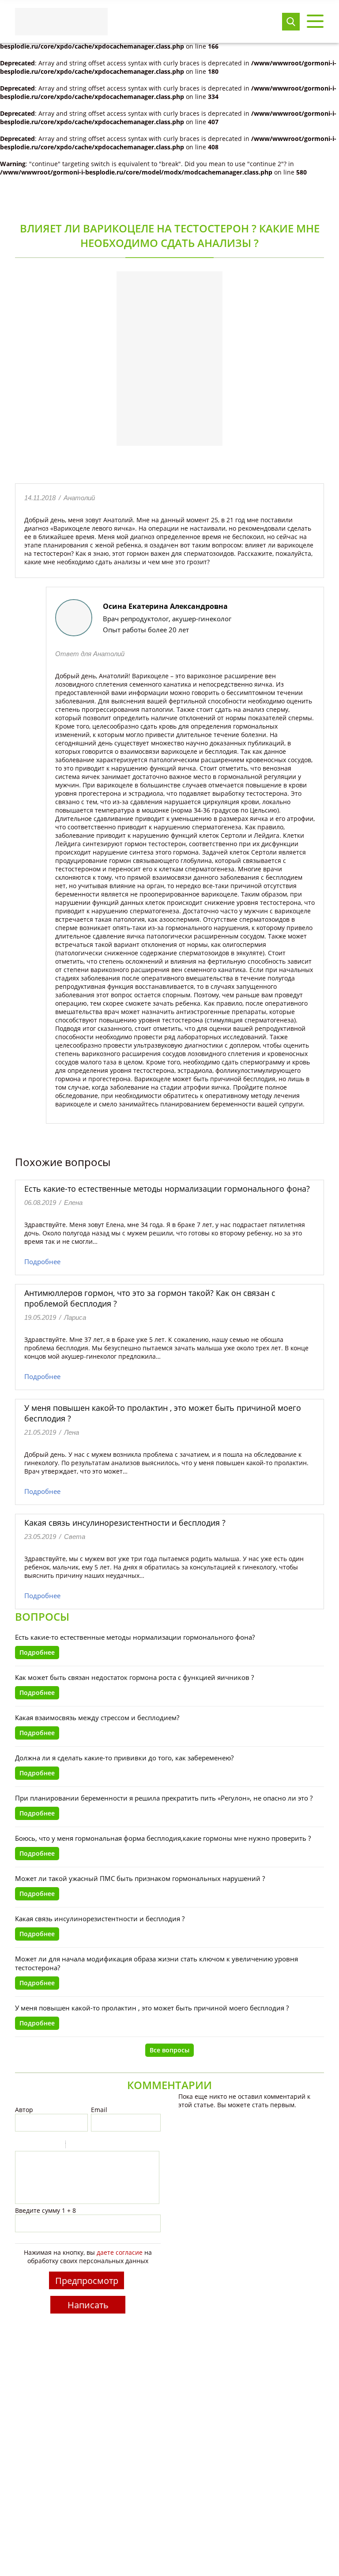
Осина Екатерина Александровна (165, 606)
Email (99, 2110)
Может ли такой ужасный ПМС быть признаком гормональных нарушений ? (140, 1878)
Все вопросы (169, 2050)
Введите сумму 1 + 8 (45, 2210)
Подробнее (42, 1261)
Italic (32, 2146)
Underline (44, 2146)
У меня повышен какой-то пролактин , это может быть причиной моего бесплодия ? (152, 2008)
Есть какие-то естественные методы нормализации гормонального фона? (167, 1189)
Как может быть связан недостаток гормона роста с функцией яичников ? (134, 1677)
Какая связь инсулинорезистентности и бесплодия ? (125, 1523)
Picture (110, 2146)
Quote (76, 2146)
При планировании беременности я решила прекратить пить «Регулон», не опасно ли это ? (164, 1798)
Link (99, 2146)
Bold (21, 2146)
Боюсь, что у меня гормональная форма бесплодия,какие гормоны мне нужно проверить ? (163, 1838)
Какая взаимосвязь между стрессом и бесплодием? (97, 1717)
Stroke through (55, 2146)
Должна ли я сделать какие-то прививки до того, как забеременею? (124, 1758)
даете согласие (120, 2252)
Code (87, 2146)
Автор (24, 2110)
